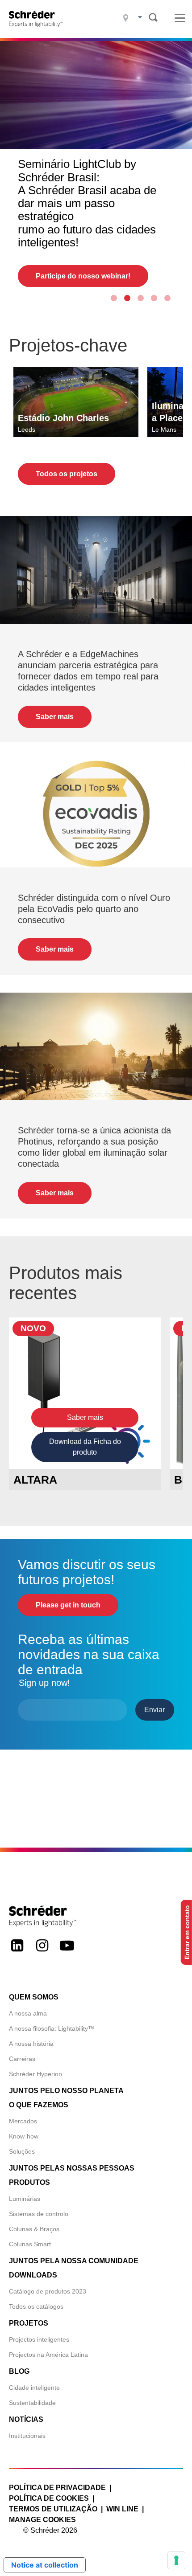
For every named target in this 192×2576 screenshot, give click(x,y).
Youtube (67, 1953)
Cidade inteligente (34, 2388)
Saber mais (55, 717)
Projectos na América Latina (48, 2355)
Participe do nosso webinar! (83, 276)
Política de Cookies (49, 2498)
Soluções (22, 2151)
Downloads (33, 2275)
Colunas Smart (30, 2244)
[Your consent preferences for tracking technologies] (176, 2560)
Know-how (24, 2136)
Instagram (42, 1953)
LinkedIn (17, 1953)
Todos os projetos (67, 474)
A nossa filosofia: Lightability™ (52, 2028)
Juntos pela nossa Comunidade (74, 2261)
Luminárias (25, 2199)
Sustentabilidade (32, 2403)
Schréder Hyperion (35, 2074)
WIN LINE (122, 2509)
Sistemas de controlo (39, 2214)
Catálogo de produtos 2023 (48, 2291)
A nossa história (31, 2044)
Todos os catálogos (36, 2306)
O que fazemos (39, 2105)
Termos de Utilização (53, 2509)
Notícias (26, 2419)
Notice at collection (45, 2565)
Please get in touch (68, 1605)
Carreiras (22, 2059)
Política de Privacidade (57, 2488)
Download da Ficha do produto (85, 1447)
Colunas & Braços (34, 2229)
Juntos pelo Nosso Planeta (66, 2091)
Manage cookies (42, 2520)
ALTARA (35, 1480)
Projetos (29, 2323)
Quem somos (34, 1997)
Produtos (29, 2182)
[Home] (39, 19)
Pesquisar (153, 17)
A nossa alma (28, 2013)
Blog (19, 2371)
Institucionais (27, 2436)
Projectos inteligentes (39, 2339)
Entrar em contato (187, 1932)
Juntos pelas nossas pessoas (72, 2168)
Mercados (23, 2121)
